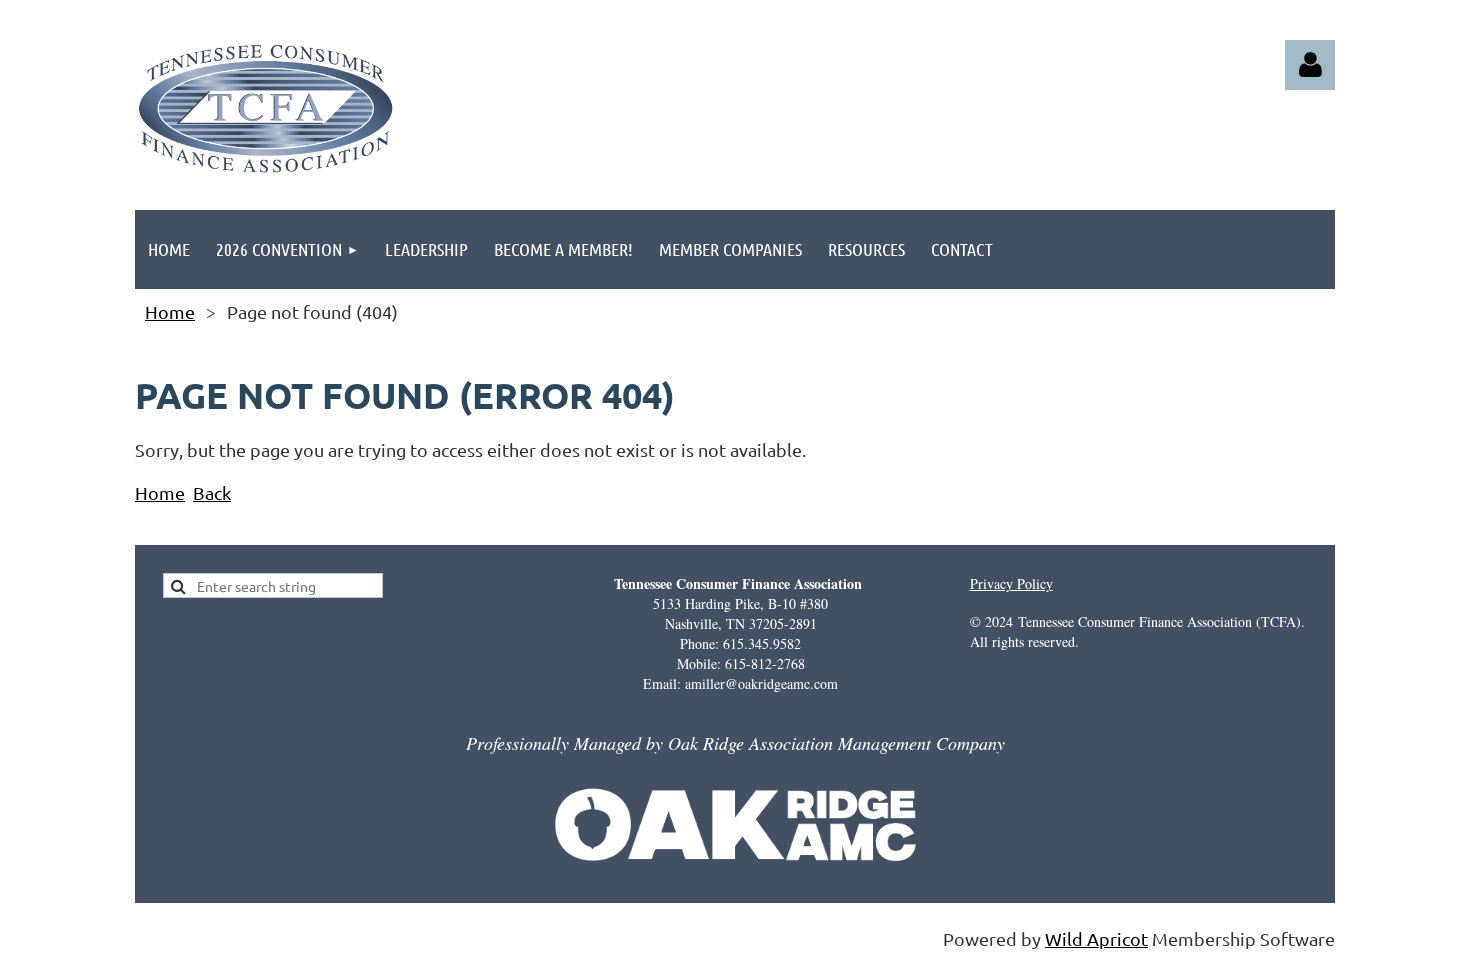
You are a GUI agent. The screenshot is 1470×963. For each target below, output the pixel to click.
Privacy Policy (1011, 583)
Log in (1310, 65)
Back (212, 492)
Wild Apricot (1096, 938)
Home (170, 311)
